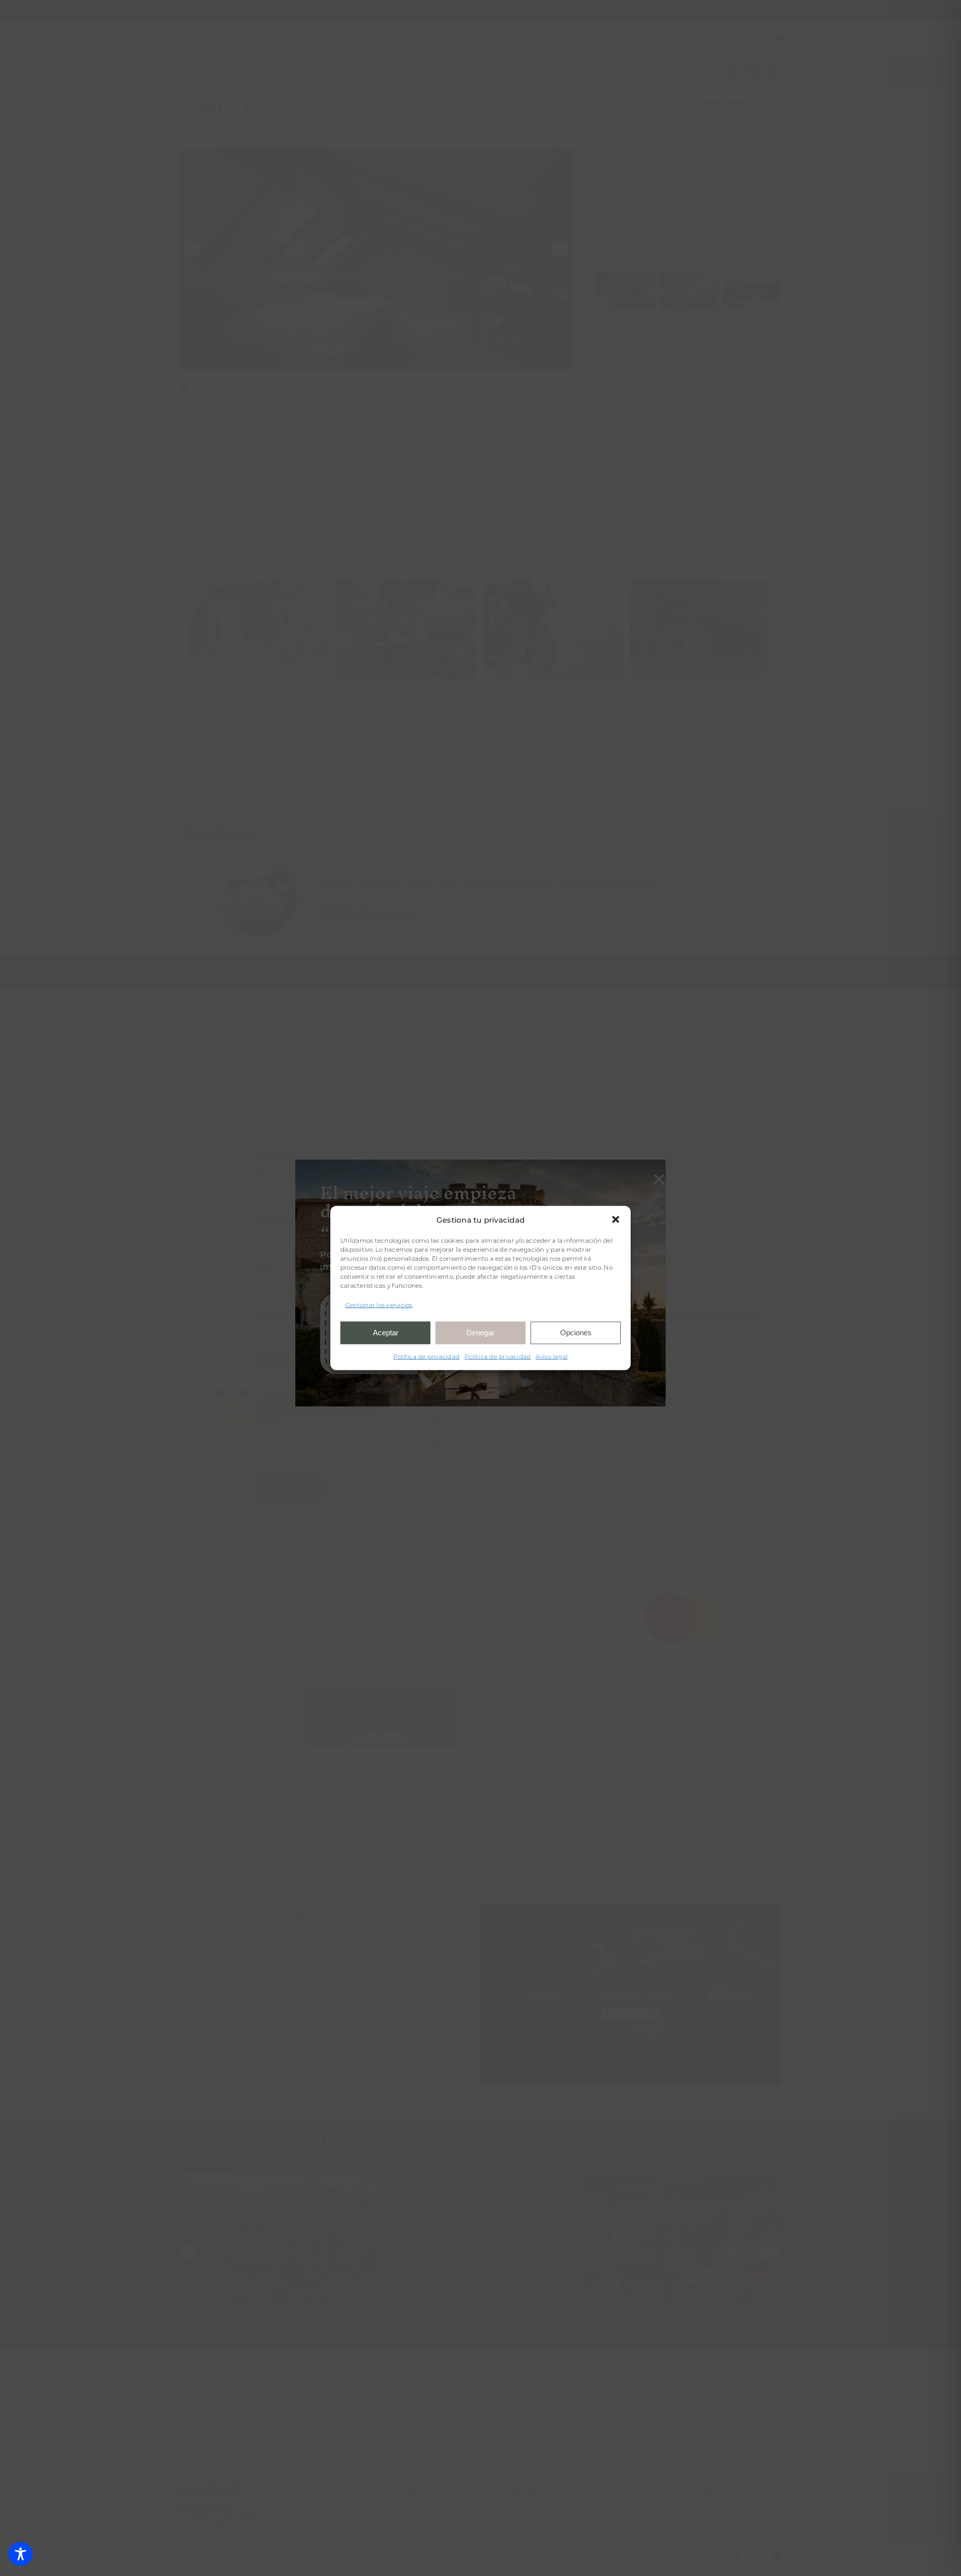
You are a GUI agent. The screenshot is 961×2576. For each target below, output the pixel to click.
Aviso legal (552, 1356)
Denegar (480, 1333)
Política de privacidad (426, 1356)
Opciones (576, 1333)
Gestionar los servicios (379, 1305)
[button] (616, 1220)
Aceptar (386, 1333)
